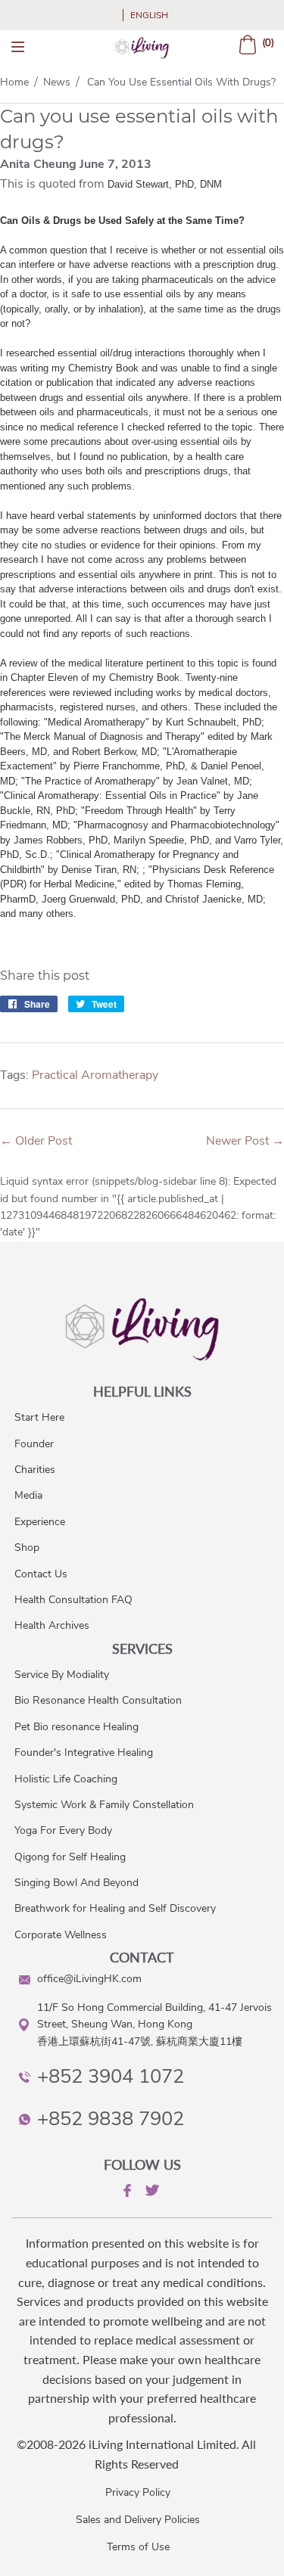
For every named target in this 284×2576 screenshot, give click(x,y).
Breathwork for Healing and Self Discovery (115, 1908)
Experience (40, 1522)
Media (28, 1495)
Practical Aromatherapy (95, 1075)
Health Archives (52, 1625)
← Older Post (36, 1141)
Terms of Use (138, 2547)
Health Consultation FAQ (73, 1600)
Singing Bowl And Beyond (76, 1883)
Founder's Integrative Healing (84, 1753)
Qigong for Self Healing (70, 1857)
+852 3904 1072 (111, 2076)
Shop (27, 1547)
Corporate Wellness (61, 1935)
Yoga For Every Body (63, 1830)
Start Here (39, 1417)
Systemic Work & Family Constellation (104, 1805)
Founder (34, 1444)
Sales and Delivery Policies (138, 2520)
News (57, 82)
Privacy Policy (138, 2492)
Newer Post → (245, 1141)
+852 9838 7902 (111, 2119)
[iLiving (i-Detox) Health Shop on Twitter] (151, 2193)
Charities (35, 1470)
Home (14, 82)
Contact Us (41, 1574)
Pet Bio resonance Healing (76, 1727)
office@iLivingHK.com (89, 1979)
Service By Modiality (62, 1675)
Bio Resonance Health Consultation (98, 1700)
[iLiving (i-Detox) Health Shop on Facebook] (126, 2193)
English (149, 15)
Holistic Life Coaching (66, 1779)
